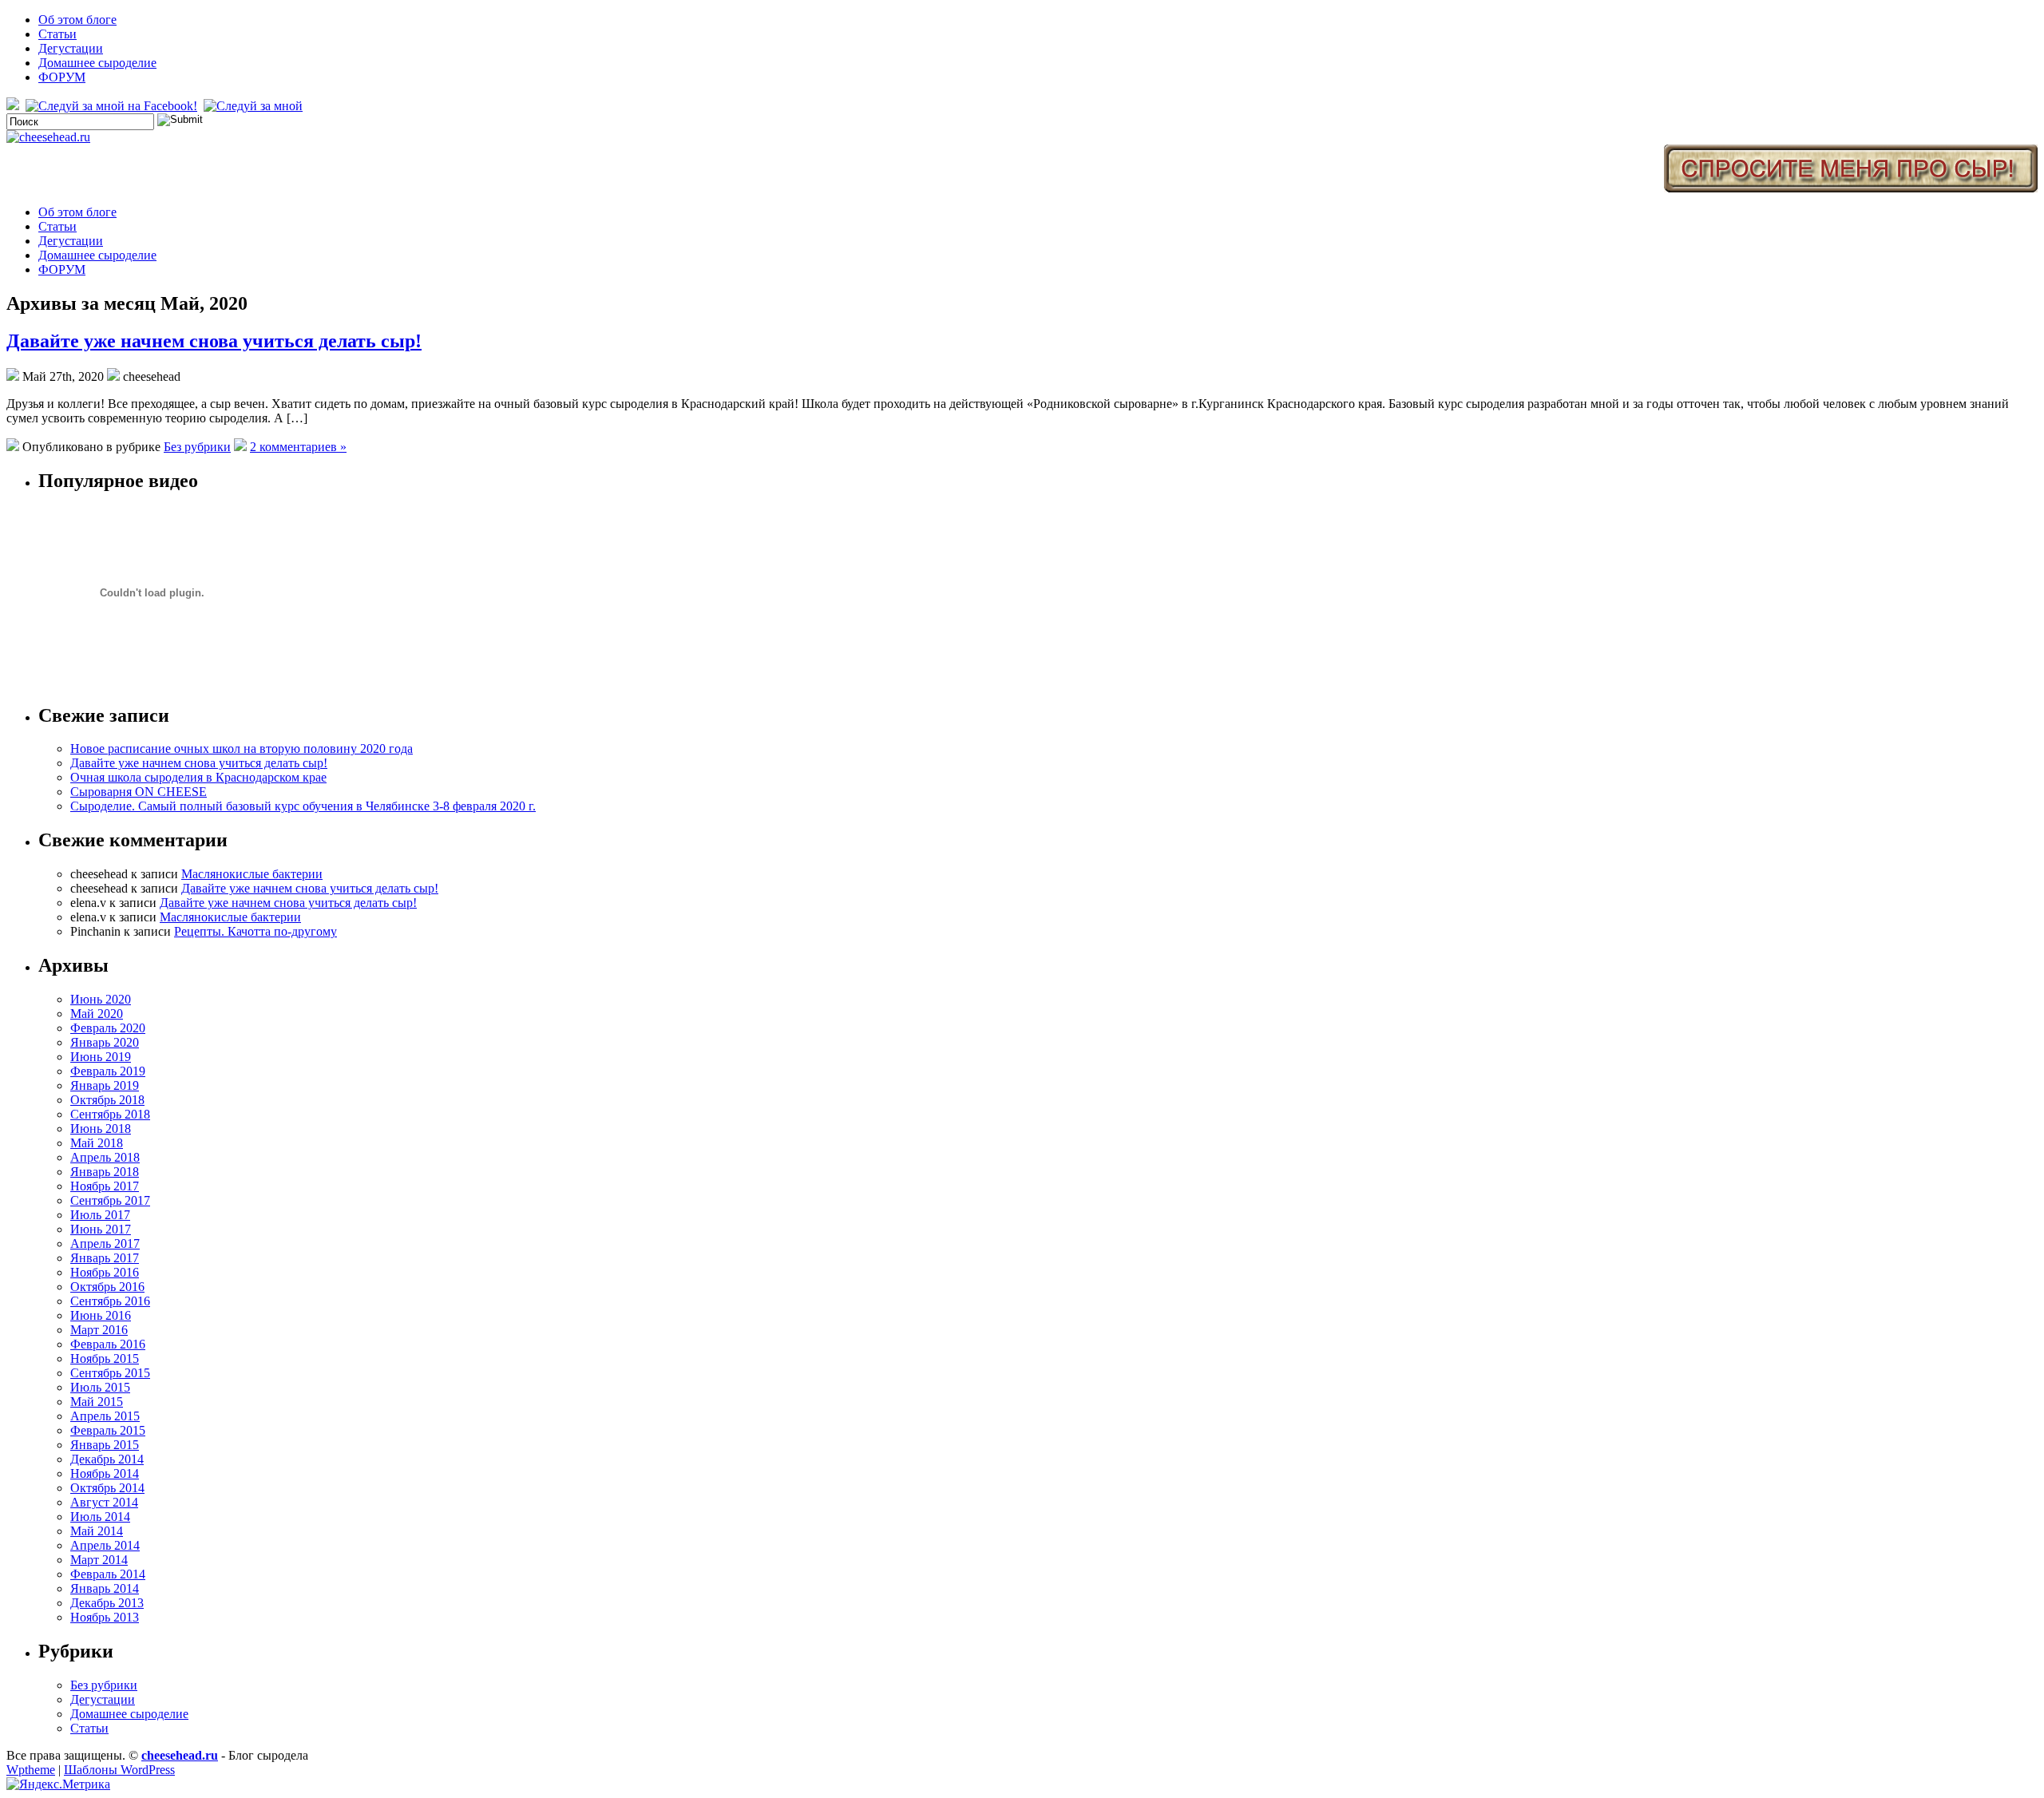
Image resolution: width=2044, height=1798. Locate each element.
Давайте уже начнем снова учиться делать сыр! (214, 341)
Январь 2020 (105, 1042)
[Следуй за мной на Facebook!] (113, 106)
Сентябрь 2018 (110, 1114)
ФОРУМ (62, 77)
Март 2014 (99, 1560)
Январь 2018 (105, 1172)
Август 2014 (104, 1502)
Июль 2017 (100, 1215)
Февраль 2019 (108, 1071)
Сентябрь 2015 (110, 1373)
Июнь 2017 (101, 1229)
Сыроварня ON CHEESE (139, 792)
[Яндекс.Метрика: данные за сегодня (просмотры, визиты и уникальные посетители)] (58, 1784)
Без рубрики (197, 447)
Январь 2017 (105, 1258)
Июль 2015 (100, 1387)
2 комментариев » (298, 447)
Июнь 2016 (101, 1315)
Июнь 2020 (101, 999)
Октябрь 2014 (107, 1488)
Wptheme (31, 1770)
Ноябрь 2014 (105, 1473)
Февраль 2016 (108, 1344)
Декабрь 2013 (107, 1603)
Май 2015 (97, 1402)
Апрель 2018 (105, 1157)
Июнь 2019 (101, 1057)
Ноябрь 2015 (105, 1358)
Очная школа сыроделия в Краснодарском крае (198, 777)
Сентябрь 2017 (110, 1200)
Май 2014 (97, 1531)
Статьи (57, 34)
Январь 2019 (105, 1085)
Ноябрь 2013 (105, 1617)
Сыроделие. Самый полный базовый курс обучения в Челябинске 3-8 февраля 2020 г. (303, 806)
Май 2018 (97, 1143)
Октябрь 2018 (107, 1100)
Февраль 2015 (108, 1430)
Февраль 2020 (108, 1028)
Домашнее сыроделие (97, 63)
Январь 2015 (105, 1445)
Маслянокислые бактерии (252, 874)
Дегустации (71, 48)
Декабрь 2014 (107, 1459)
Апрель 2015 (105, 1416)
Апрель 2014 (105, 1545)
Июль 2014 (100, 1517)
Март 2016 (99, 1330)
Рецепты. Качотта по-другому (255, 931)
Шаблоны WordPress (119, 1770)
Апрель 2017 (105, 1244)
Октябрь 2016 (107, 1287)
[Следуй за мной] (255, 106)
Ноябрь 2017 (105, 1186)
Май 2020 (97, 1014)
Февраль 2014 (108, 1574)
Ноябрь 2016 (105, 1272)
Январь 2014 (105, 1588)
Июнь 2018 (101, 1129)
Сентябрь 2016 (110, 1301)
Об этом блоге (77, 20)
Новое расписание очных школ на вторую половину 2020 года (242, 749)
